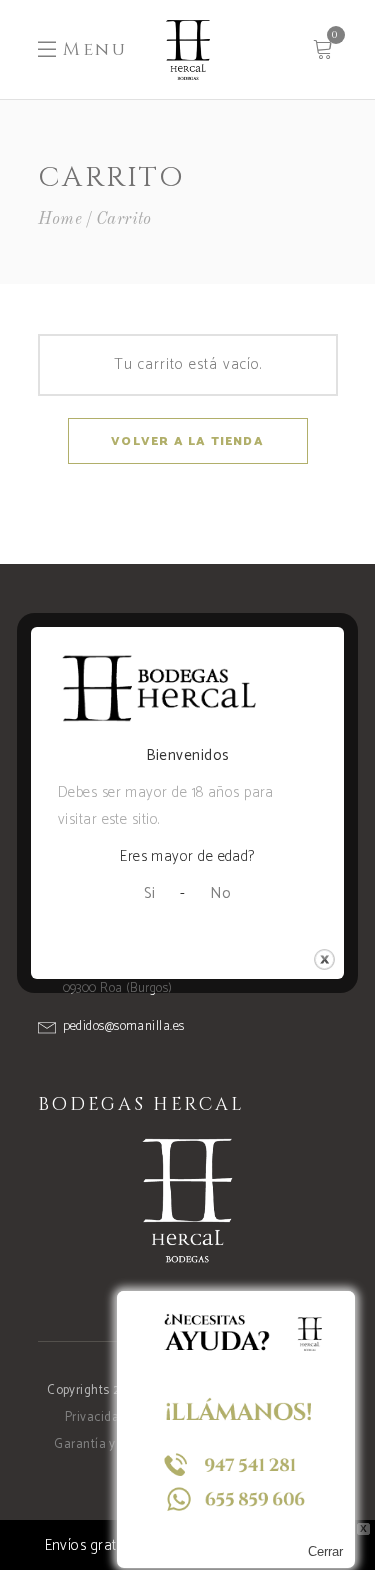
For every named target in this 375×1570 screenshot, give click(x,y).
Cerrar (325, 1551)
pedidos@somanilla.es (124, 1026)
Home (60, 219)
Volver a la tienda (187, 441)
